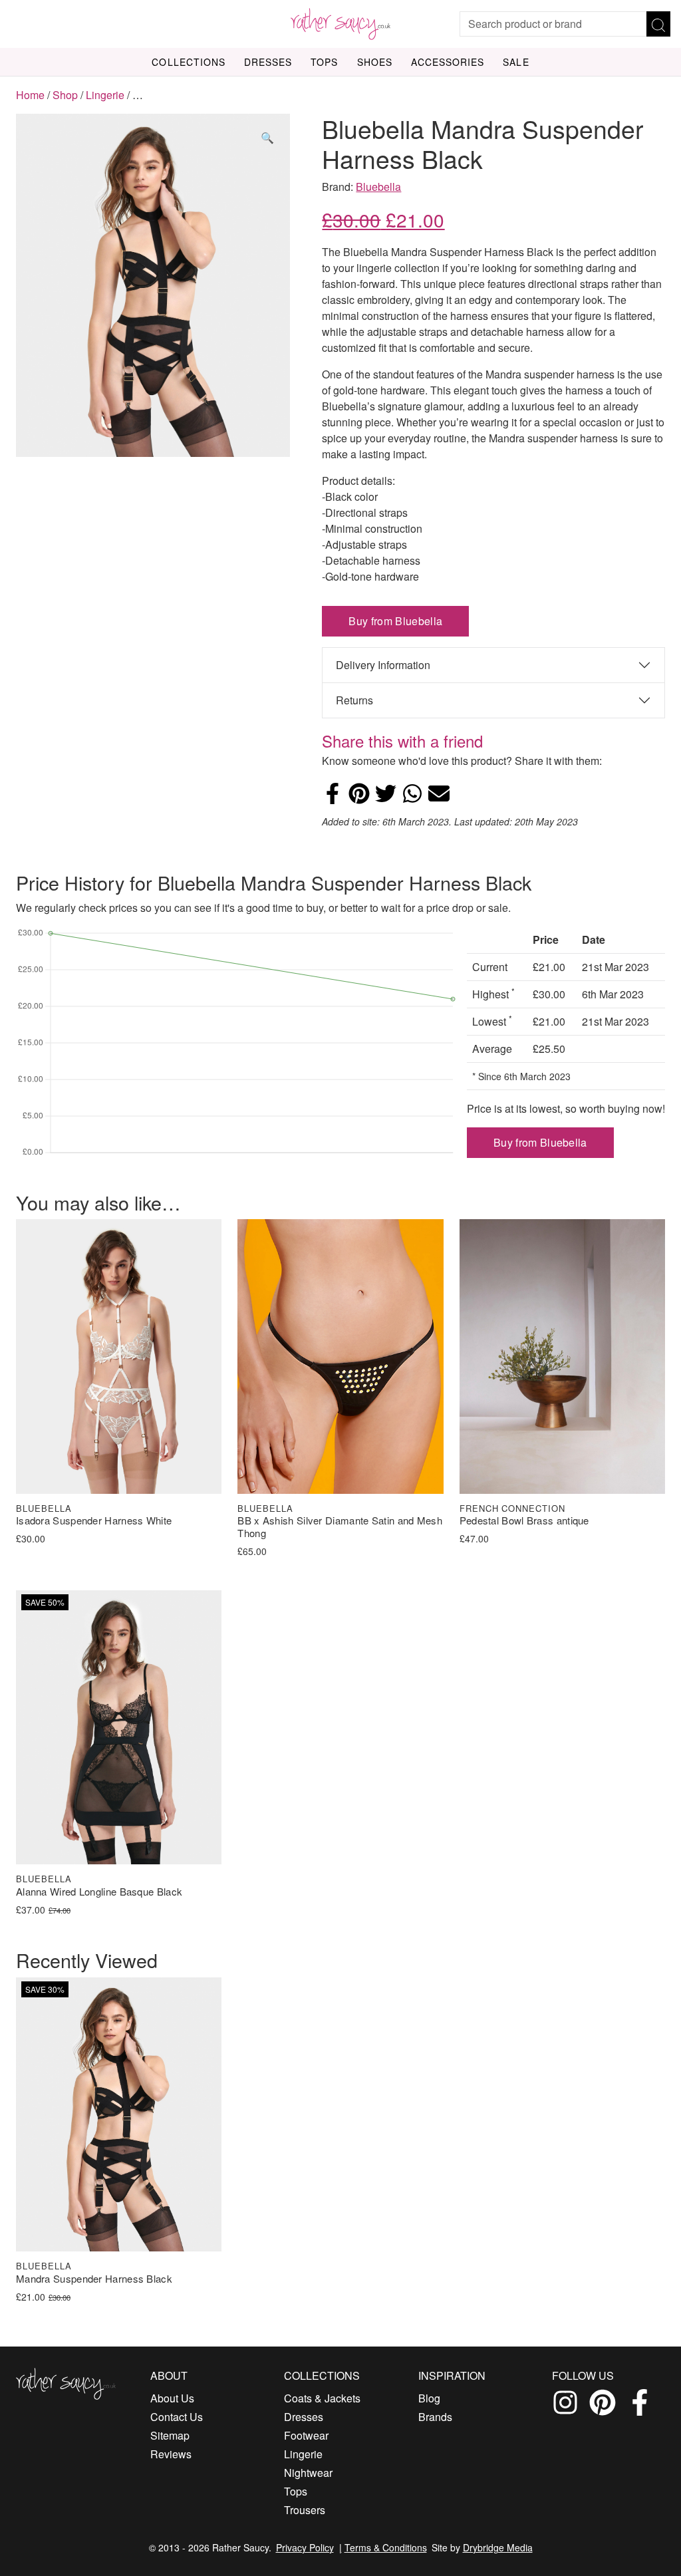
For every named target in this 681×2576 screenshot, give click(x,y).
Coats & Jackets (322, 2398)
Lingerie (105, 95)
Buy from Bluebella (395, 621)
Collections (189, 62)
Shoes (375, 62)
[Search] (658, 24)
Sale (516, 62)
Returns (354, 700)
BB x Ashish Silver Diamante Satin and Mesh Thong (340, 1527)
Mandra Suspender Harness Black (94, 2279)
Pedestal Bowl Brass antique (524, 1521)
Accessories (448, 62)
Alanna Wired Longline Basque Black (99, 1892)
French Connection (513, 1508)
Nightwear (308, 2473)
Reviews (171, 2454)
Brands (435, 2417)
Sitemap (170, 2435)
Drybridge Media (498, 2547)
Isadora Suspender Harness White (94, 1521)
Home (30, 95)
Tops (324, 62)
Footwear (306, 2435)
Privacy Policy (305, 2547)
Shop (65, 95)
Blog (429, 2398)
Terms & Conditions (386, 2547)
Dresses (268, 62)
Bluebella (378, 187)
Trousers (305, 2510)
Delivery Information (383, 665)
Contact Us (177, 2417)
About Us (172, 2398)
